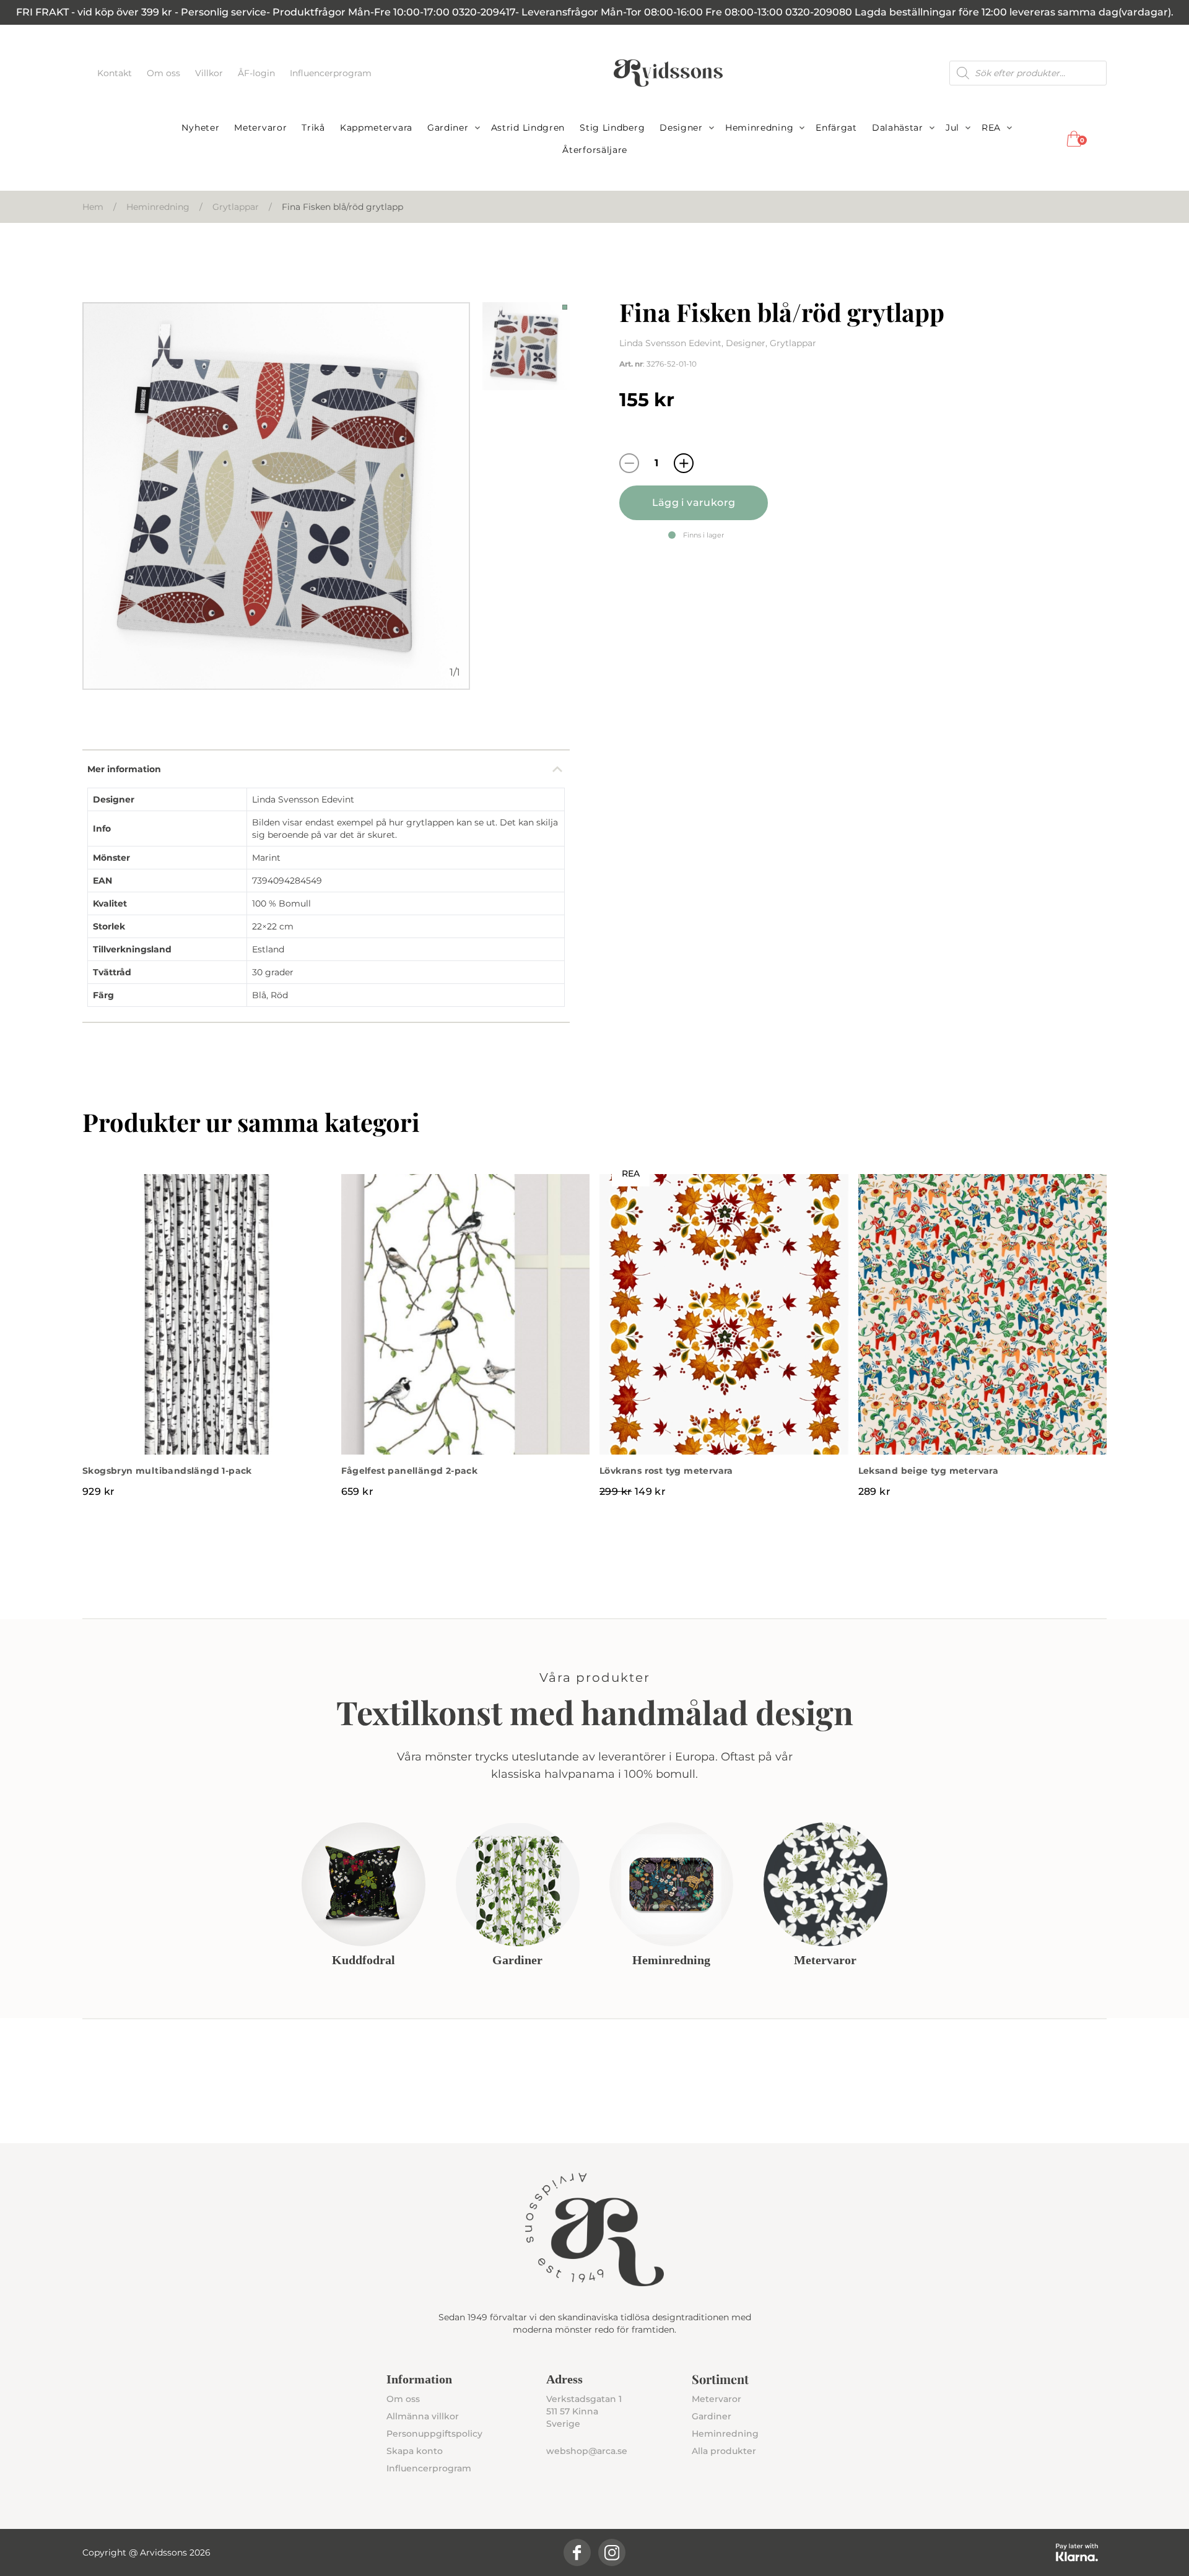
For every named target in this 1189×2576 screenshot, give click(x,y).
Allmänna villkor (423, 2416)
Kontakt (116, 73)
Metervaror (260, 128)
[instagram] (612, 2552)
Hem (93, 207)
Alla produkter (724, 2451)
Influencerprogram (331, 73)
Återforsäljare (595, 150)
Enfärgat (836, 128)
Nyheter (200, 128)
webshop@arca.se (587, 2451)
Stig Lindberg (612, 128)
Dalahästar (898, 128)
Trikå (313, 128)
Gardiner (448, 128)
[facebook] (577, 2552)
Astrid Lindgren (528, 128)
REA (991, 128)
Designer (681, 128)
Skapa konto (415, 2451)
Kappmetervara (376, 128)
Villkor (210, 73)
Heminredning (759, 128)
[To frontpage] (668, 73)
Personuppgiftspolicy (434, 2434)
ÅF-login (258, 73)
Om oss (165, 73)
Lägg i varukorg (694, 503)
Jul (952, 128)
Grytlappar (236, 207)
